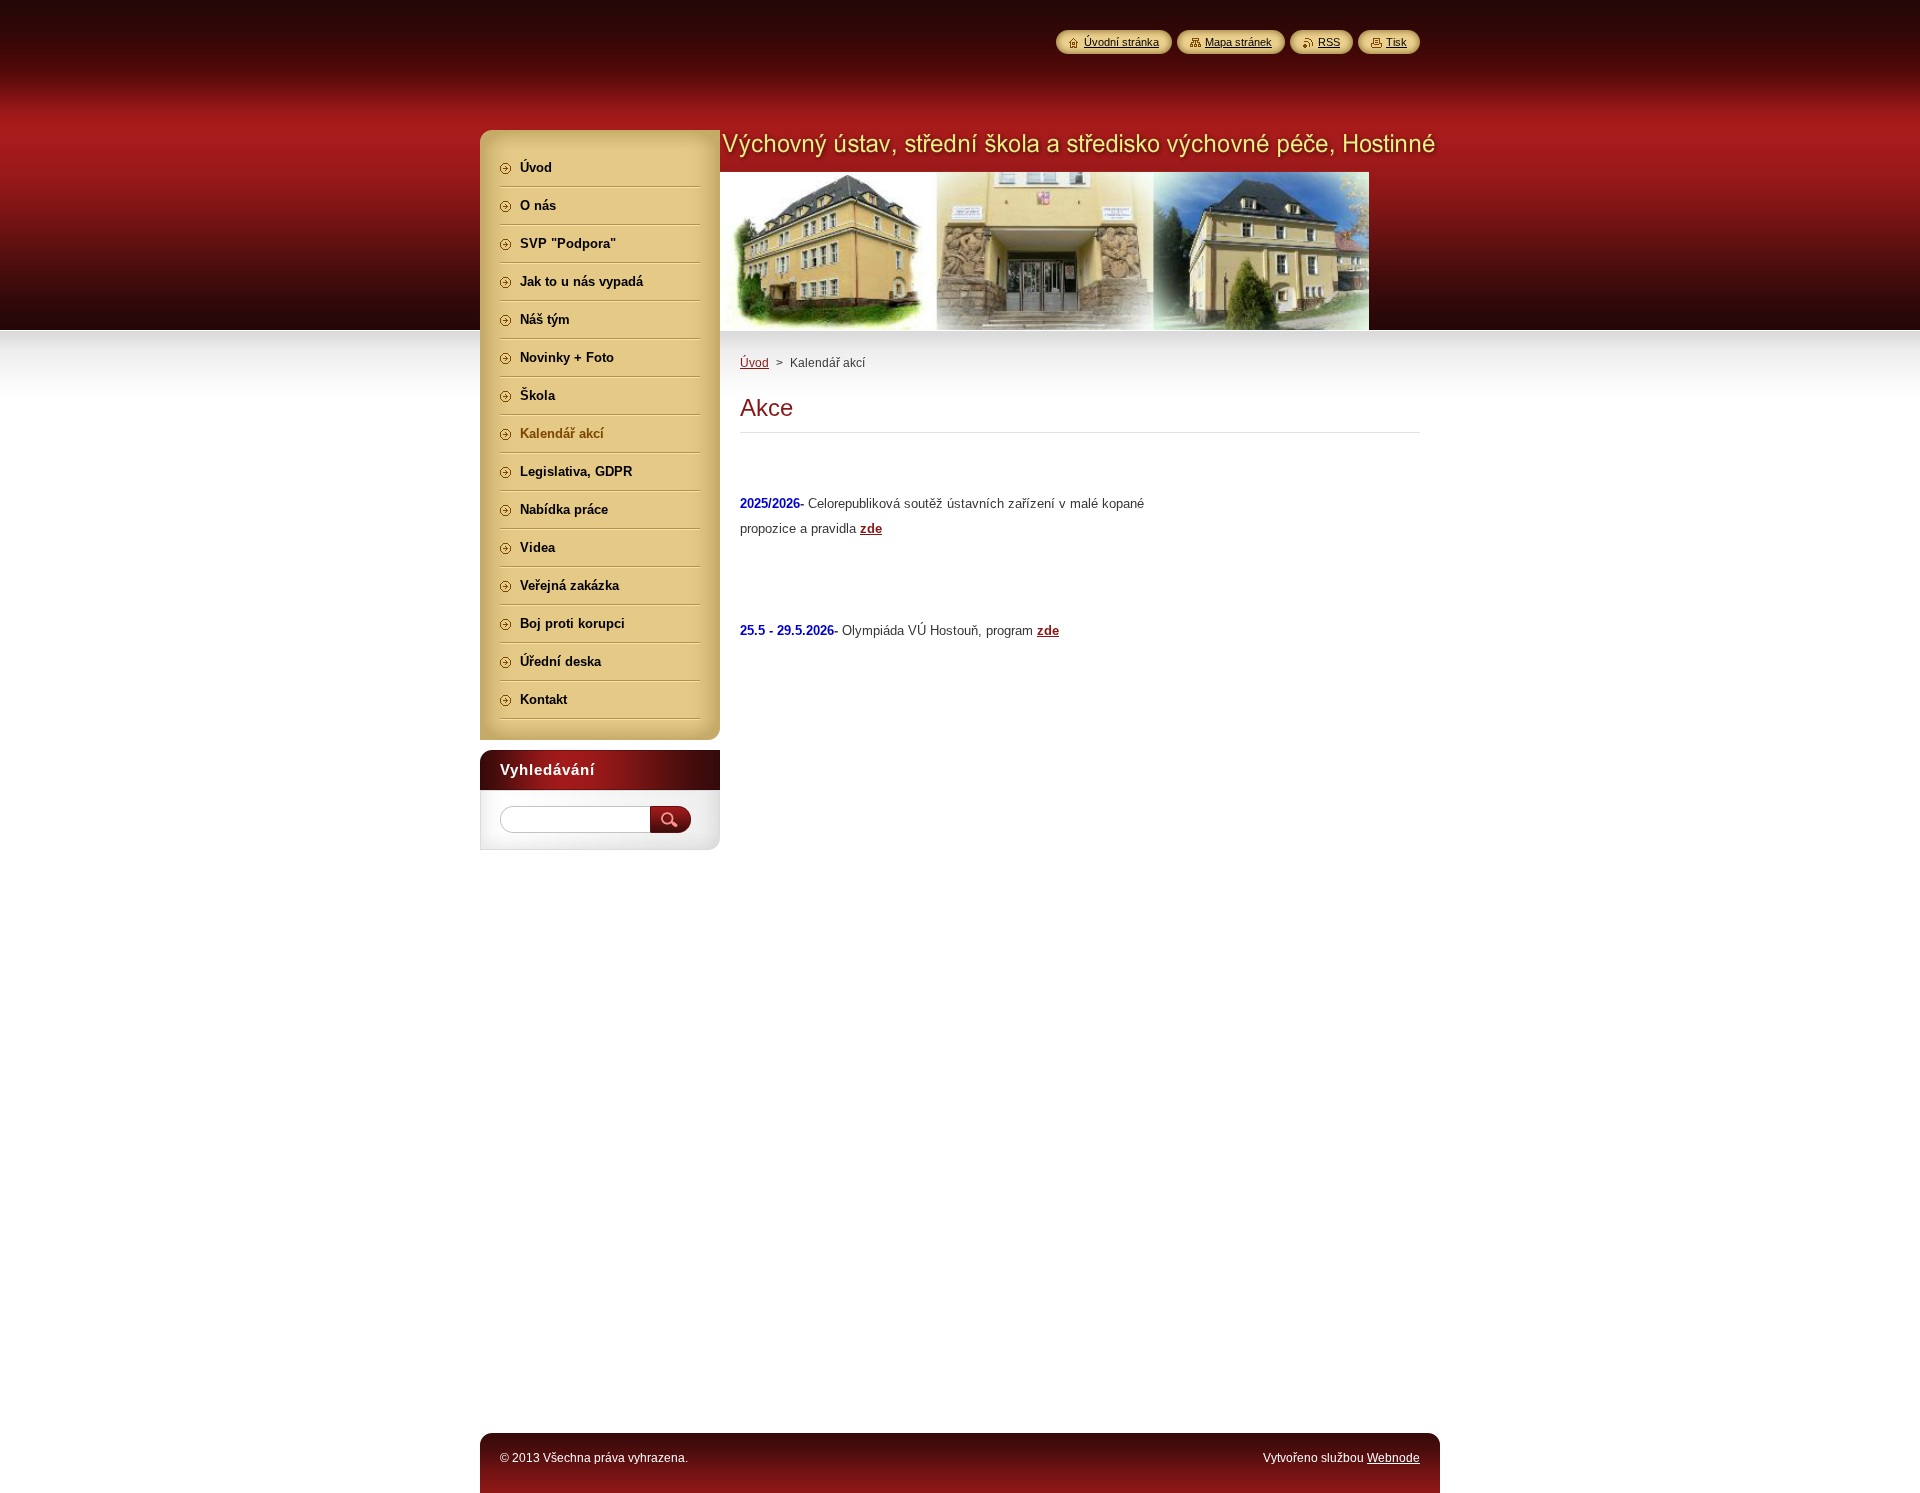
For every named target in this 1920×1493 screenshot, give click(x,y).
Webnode (1393, 1458)
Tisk (1396, 42)
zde (871, 528)
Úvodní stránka (1121, 42)
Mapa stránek (1238, 42)
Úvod (754, 363)
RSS (1329, 42)
